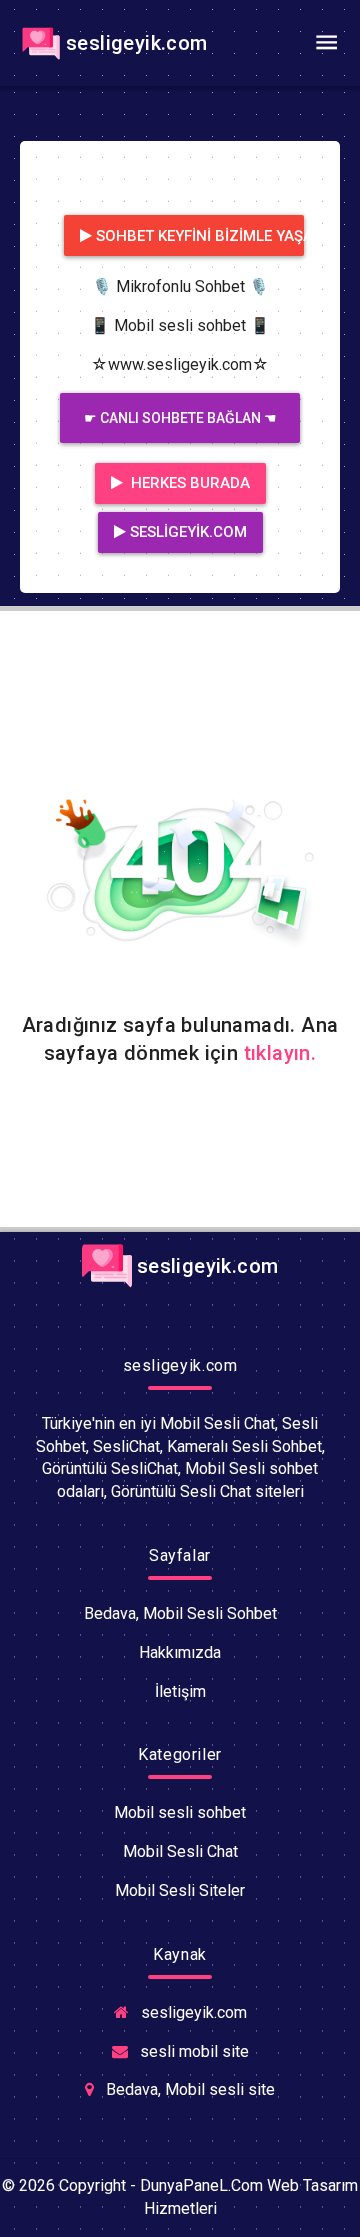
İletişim (180, 1691)
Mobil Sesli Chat (180, 1851)
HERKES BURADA (188, 483)
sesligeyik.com (137, 43)
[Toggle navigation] (326, 43)
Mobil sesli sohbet (180, 1812)
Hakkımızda (180, 1652)
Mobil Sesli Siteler (180, 1890)
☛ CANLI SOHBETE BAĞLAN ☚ (180, 418)
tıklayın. (280, 1053)
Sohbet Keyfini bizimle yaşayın (200, 236)
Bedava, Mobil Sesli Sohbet (180, 1613)
